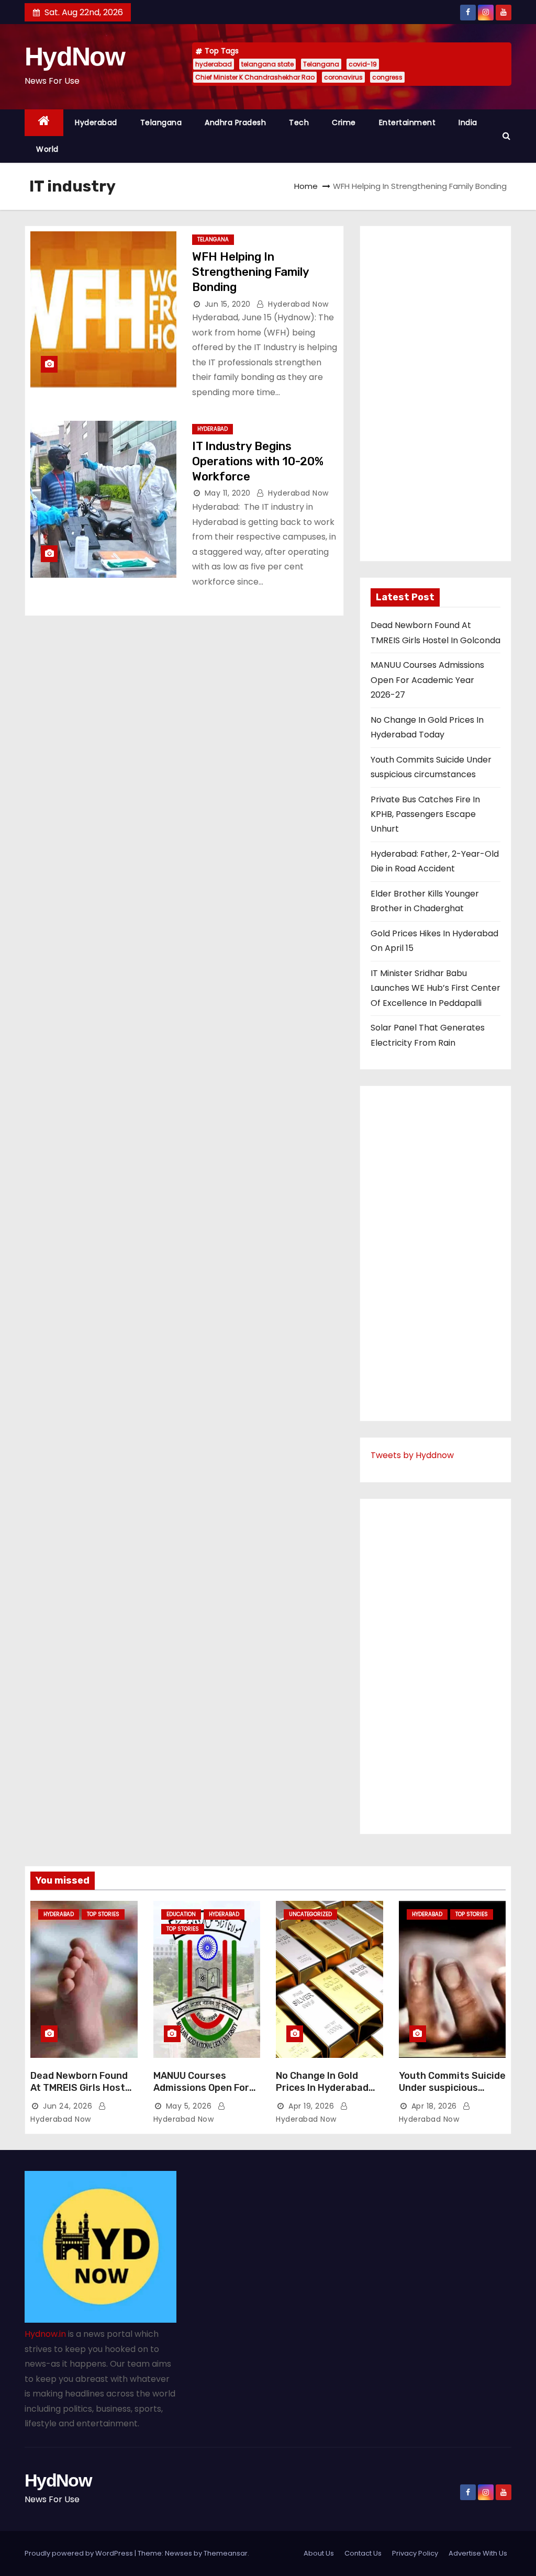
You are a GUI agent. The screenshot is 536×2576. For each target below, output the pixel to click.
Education (181, 1914)
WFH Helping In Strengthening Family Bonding (250, 272)
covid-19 (363, 64)
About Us (319, 2553)
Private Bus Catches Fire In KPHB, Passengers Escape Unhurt (425, 814)
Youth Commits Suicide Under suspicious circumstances (452, 2088)
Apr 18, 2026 (434, 2106)
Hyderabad (96, 122)
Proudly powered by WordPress (80, 2553)
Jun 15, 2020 (228, 304)
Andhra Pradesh (235, 122)
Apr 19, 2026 (311, 2106)
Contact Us (363, 2553)
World (47, 149)
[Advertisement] (435, 394)
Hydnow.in (45, 2334)
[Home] (44, 123)
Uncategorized (310, 1914)
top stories (103, 1914)
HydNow (75, 57)
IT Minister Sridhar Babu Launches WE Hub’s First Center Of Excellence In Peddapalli (435, 988)
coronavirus (343, 77)
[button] (506, 136)
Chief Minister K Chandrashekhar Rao (255, 77)
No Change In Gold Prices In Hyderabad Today (322, 2088)
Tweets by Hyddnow (412, 1455)
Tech (299, 122)
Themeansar (226, 2553)
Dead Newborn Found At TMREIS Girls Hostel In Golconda (82, 2088)
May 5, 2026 (189, 2106)
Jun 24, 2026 (68, 2106)
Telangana (321, 64)
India (468, 122)
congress (387, 77)
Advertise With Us (478, 2553)
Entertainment (407, 122)
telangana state (267, 64)
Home (306, 186)
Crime (344, 122)
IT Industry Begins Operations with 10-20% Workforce (258, 462)
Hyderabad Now (297, 304)
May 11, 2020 (228, 493)
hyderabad (214, 64)
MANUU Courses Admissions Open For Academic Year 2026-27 (427, 680)
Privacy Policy (415, 2553)
